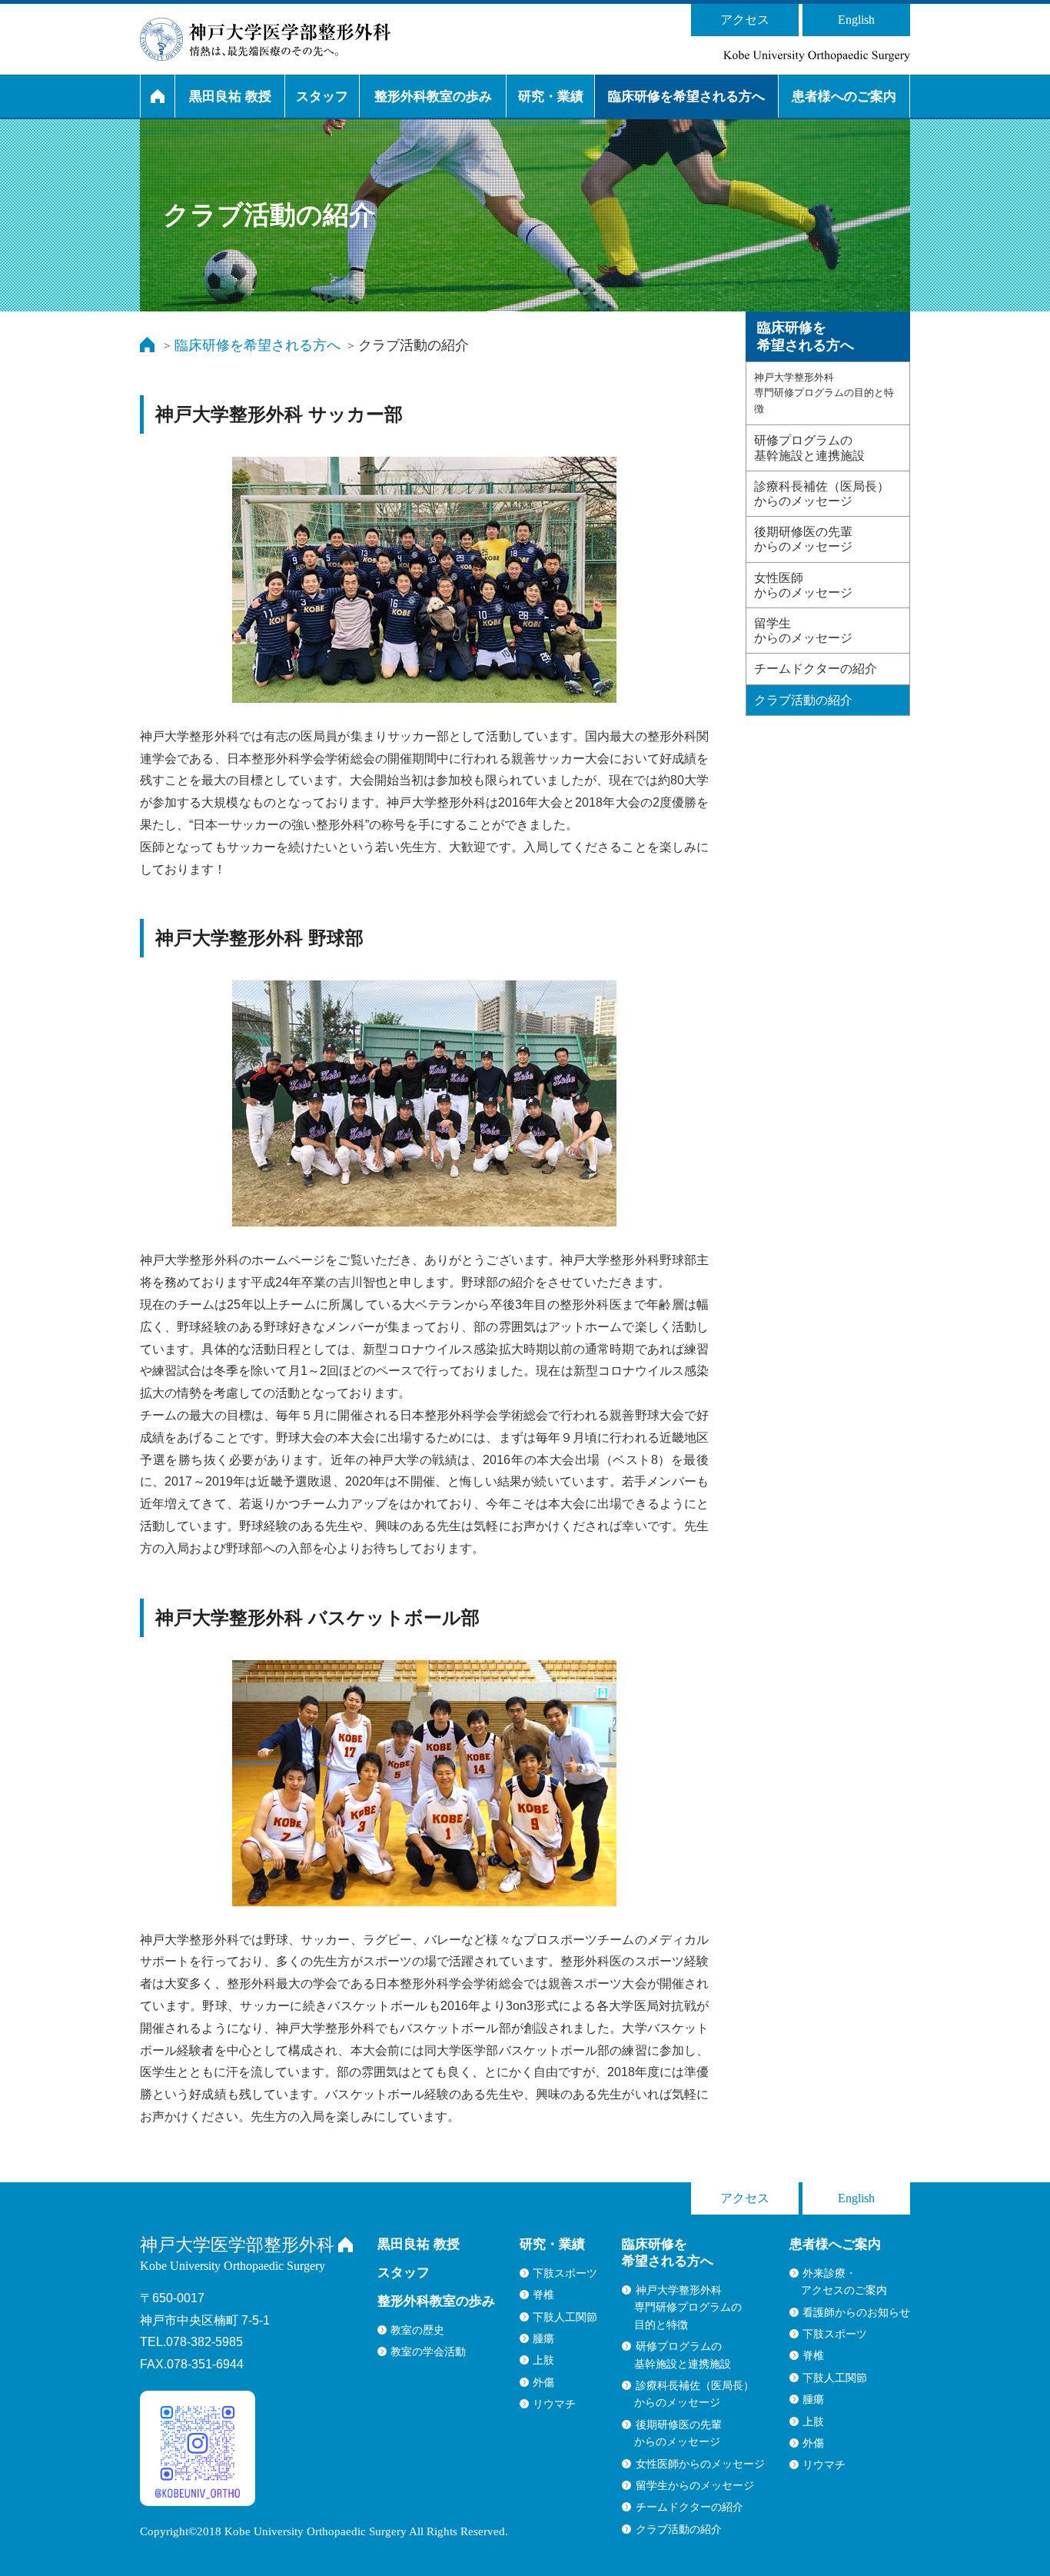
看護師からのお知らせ (856, 2312)
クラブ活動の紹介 (803, 700)
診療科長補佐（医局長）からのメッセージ (822, 494)
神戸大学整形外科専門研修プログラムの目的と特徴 (824, 393)
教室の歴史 (417, 2330)
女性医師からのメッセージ (803, 585)
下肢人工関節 (565, 2317)
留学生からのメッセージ (803, 631)
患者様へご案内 (835, 2244)
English (856, 20)
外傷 (543, 2382)
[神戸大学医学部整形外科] (265, 39)
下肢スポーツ (565, 2273)
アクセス (745, 20)
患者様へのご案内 (844, 97)
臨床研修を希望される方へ (686, 97)
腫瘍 (543, 2338)
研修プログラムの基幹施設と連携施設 (809, 448)
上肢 (543, 2360)
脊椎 (543, 2295)
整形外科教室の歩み (433, 97)
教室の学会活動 (428, 2351)
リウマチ (554, 2404)
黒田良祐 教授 (230, 97)
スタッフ (322, 97)
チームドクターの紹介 (816, 669)
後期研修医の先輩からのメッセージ (803, 539)
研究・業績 (551, 97)
